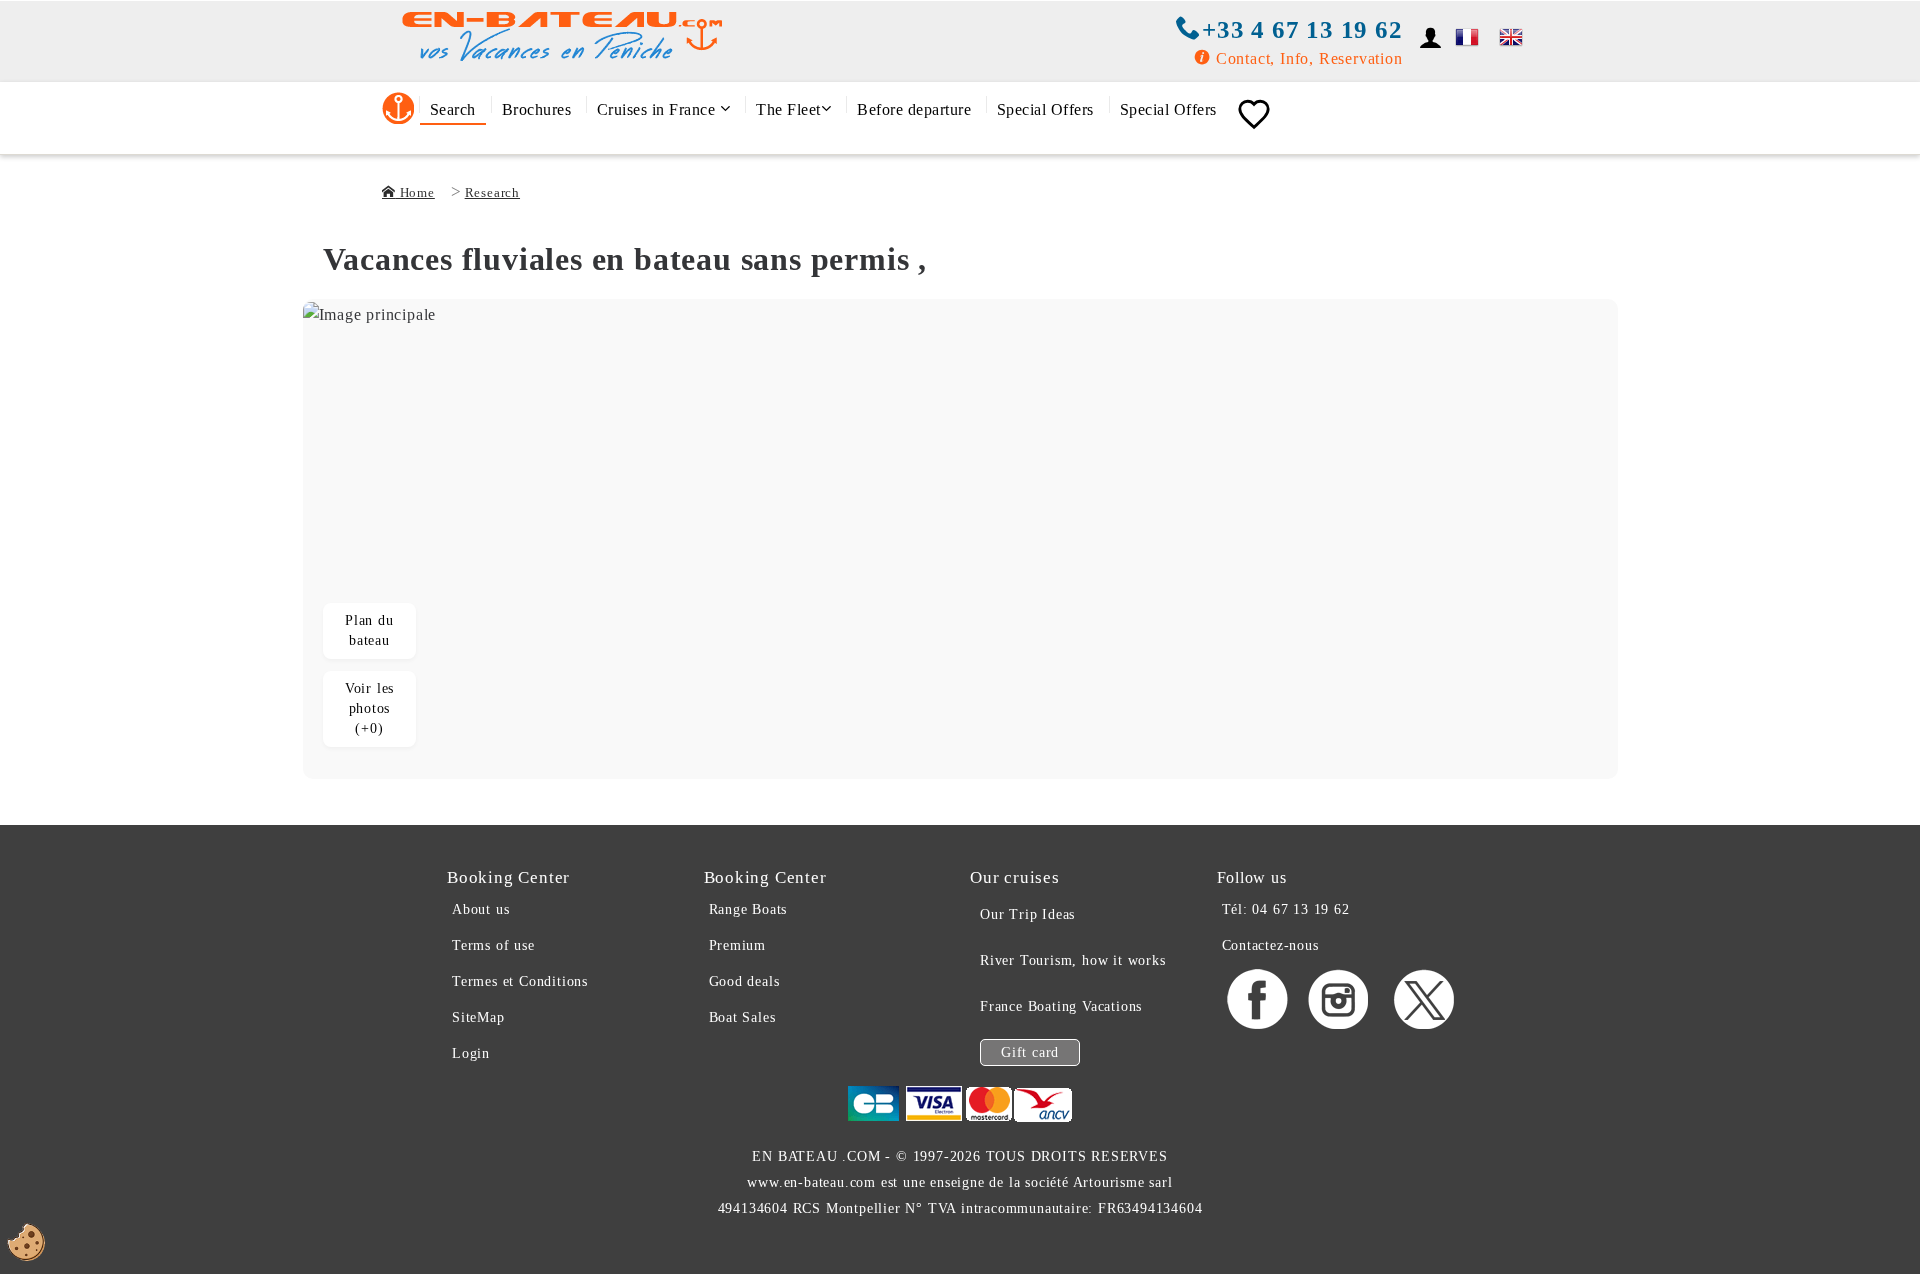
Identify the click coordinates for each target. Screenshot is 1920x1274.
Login (471, 1053)
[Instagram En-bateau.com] (1340, 1025)
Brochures (537, 109)
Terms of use (493, 945)
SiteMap (478, 1017)
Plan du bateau (369, 630)
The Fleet (788, 109)
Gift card (1030, 1052)
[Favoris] (1254, 115)
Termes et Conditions (520, 981)
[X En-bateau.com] (1423, 1025)
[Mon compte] (1431, 37)
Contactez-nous (1270, 945)
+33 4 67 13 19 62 (1302, 29)
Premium (738, 945)
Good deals (744, 981)
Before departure (914, 109)
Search (453, 109)
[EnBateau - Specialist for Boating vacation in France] (1511, 33)
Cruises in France (658, 109)
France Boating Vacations (1061, 1006)
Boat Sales (742, 1017)
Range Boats (748, 909)
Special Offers (1045, 109)
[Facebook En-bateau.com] (1257, 1025)
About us (480, 909)
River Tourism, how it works (1073, 960)
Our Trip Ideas (1027, 914)
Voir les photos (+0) (369, 708)
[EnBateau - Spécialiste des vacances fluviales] (1467, 34)
